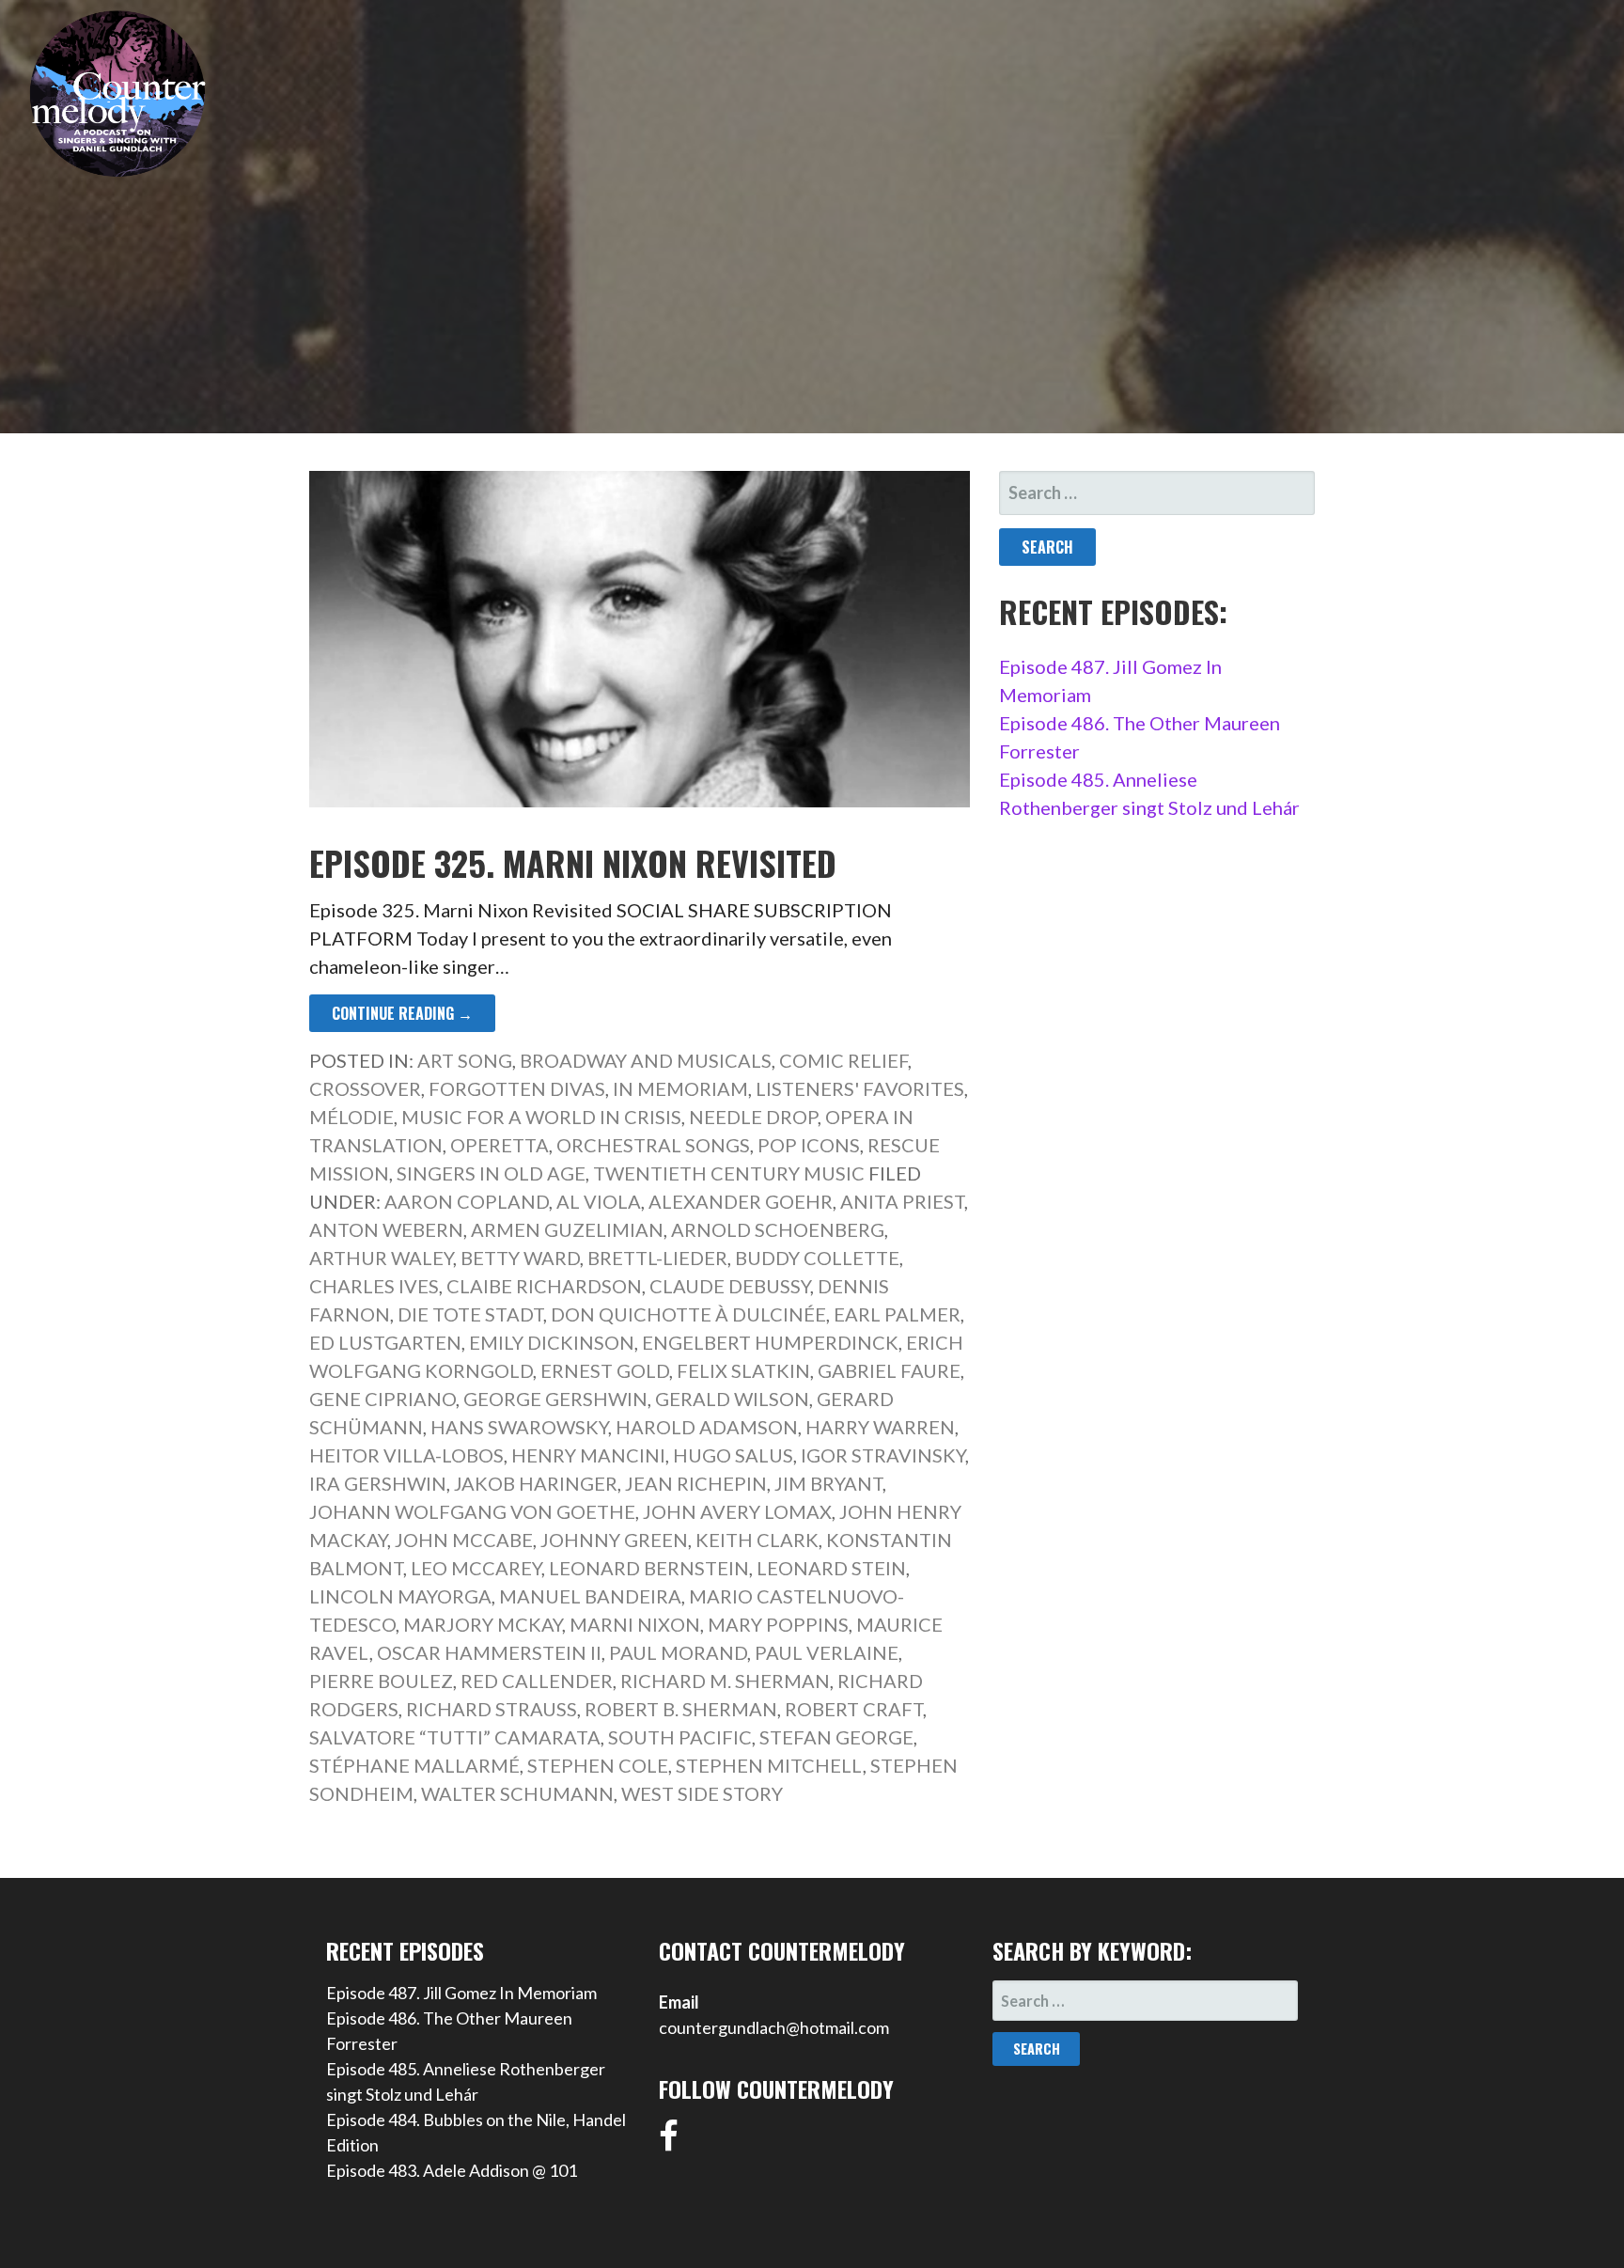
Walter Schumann (517, 1793)
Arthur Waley (381, 1258)
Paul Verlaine (827, 1652)
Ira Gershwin (378, 1483)
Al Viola (599, 1201)
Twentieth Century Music (729, 1173)
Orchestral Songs (653, 1145)
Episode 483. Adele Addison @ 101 (452, 2170)
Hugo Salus (733, 1455)
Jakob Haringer (536, 1483)
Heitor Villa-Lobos (406, 1455)
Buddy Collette (817, 1258)
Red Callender (537, 1681)
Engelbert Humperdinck (770, 1342)
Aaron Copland (467, 1201)
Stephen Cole (598, 1765)
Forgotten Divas (517, 1088)
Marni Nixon (635, 1624)
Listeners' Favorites (860, 1088)
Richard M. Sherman (725, 1681)
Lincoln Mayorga (400, 1596)
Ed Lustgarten (385, 1342)
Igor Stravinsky (883, 1455)
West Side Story (702, 1793)
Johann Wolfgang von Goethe (472, 1511)
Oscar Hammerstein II (489, 1652)
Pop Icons (809, 1145)
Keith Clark (757, 1540)
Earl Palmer (897, 1314)
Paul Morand (678, 1652)
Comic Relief (843, 1060)
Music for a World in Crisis (541, 1117)
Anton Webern (386, 1229)
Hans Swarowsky (519, 1427)
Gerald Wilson (732, 1399)
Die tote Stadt (470, 1314)
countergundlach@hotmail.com (774, 2027)
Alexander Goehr (741, 1201)
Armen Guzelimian (567, 1229)
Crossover (365, 1088)
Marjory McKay (483, 1624)
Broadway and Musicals (646, 1060)
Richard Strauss (492, 1709)
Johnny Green (614, 1540)
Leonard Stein (831, 1568)
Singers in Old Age (491, 1173)
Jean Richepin (696, 1483)
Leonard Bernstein (649, 1568)
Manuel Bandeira (590, 1596)
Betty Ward (520, 1258)
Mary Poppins (778, 1624)
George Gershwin (555, 1399)
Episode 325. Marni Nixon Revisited (573, 862)
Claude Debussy (730, 1286)
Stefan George (836, 1737)
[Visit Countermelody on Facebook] (669, 2142)
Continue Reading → (402, 1013)
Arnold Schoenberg (778, 1229)
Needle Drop (753, 1117)
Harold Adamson (707, 1427)
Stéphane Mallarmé (414, 1765)
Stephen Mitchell (769, 1765)
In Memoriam (680, 1088)
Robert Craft (854, 1709)
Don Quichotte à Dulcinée (688, 1314)
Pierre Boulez (381, 1681)
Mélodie (351, 1117)
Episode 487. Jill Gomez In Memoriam (461, 1993)
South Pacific (680, 1737)
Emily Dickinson (552, 1342)
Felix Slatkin (743, 1370)
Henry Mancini (588, 1455)
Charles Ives (374, 1286)
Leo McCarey (476, 1568)
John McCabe (464, 1540)
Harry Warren (880, 1427)
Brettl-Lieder (657, 1258)
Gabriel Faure (889, 1370)
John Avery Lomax (737, 1511)
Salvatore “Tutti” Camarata (455, 1737)
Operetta (500, 1145)
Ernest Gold (605, 1370)
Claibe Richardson (544, 1286)
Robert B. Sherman (681, 1709)
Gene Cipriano (383, 1399)
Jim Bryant (828, 1483)
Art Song (465, 1060)
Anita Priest (902, 1201)
